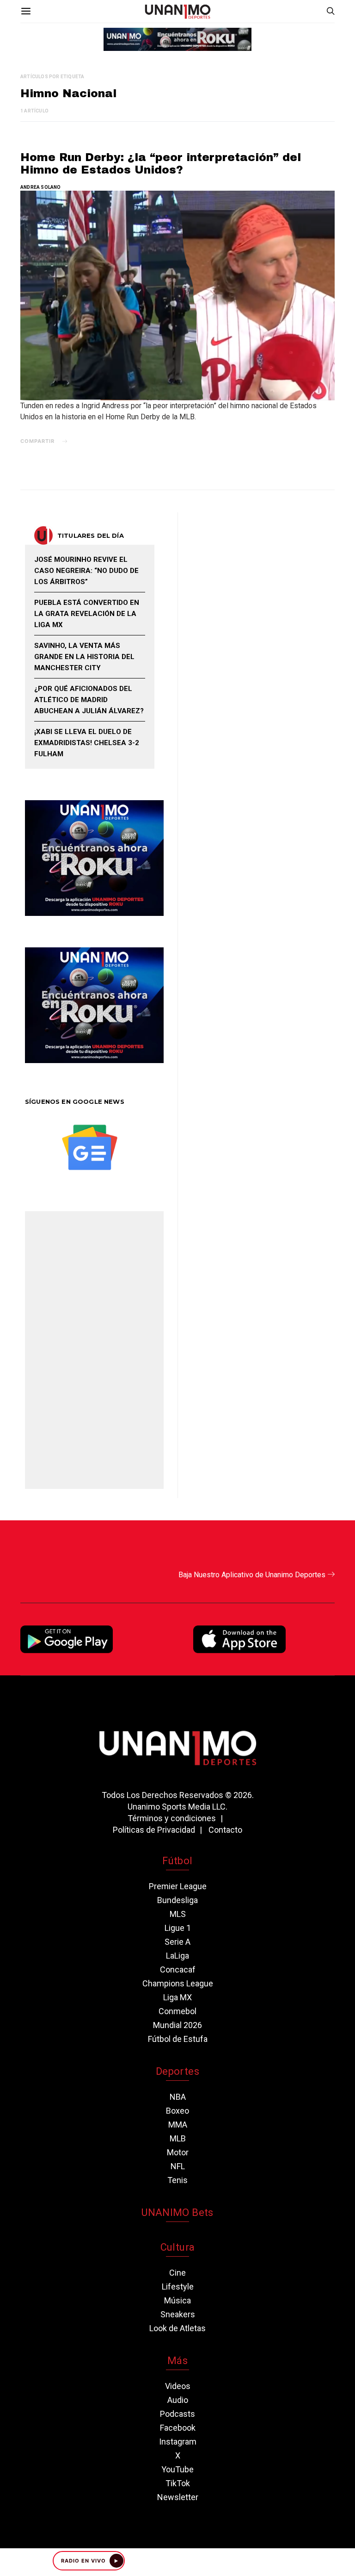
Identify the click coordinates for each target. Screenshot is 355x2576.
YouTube (177, 2469)
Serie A (177, 1942)
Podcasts (177, 2414)
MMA (178, 2125)
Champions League (178, 1983)
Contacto (225, 1830)
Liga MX (177, 1997)
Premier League (178, 1886)
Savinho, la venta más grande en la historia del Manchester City (84, 657)
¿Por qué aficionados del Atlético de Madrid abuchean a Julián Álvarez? (89, 700)
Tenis (177, 2180)
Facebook (178, 2428)
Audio (178, 2400)
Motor (178, 2152)
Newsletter (178, 2497)
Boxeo (177, 2111)
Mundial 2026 (177, 2025)
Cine (177, 2273)
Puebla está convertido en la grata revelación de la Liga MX (87, 614)
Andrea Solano (41, 187)
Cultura (177, 2247)
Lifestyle (178, 2287)
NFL (178, 2166)
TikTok (178, 2483)
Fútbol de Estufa (178, 2039)
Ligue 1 (178, 1928)
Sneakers (178, 2314)
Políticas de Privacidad (154, 1830)
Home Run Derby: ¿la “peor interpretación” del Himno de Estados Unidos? (161, 164)
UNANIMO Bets (177, 2212)
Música (177, 2300)
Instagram (178, 2442)
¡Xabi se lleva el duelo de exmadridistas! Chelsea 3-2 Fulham (87, 743)
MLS (178, 1914)
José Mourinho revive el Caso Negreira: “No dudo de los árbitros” (86, 571)
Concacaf (178, 1969)
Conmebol (177, 2011)
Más (177, 2361)
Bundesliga (177, 1900)
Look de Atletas (177, 2328)
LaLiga (177, 1956)
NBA (178, 2097)
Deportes (177, 2071)
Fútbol (177, 1861)
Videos (178, 2386)
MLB (178, 2138)
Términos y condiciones (172, 1818)
